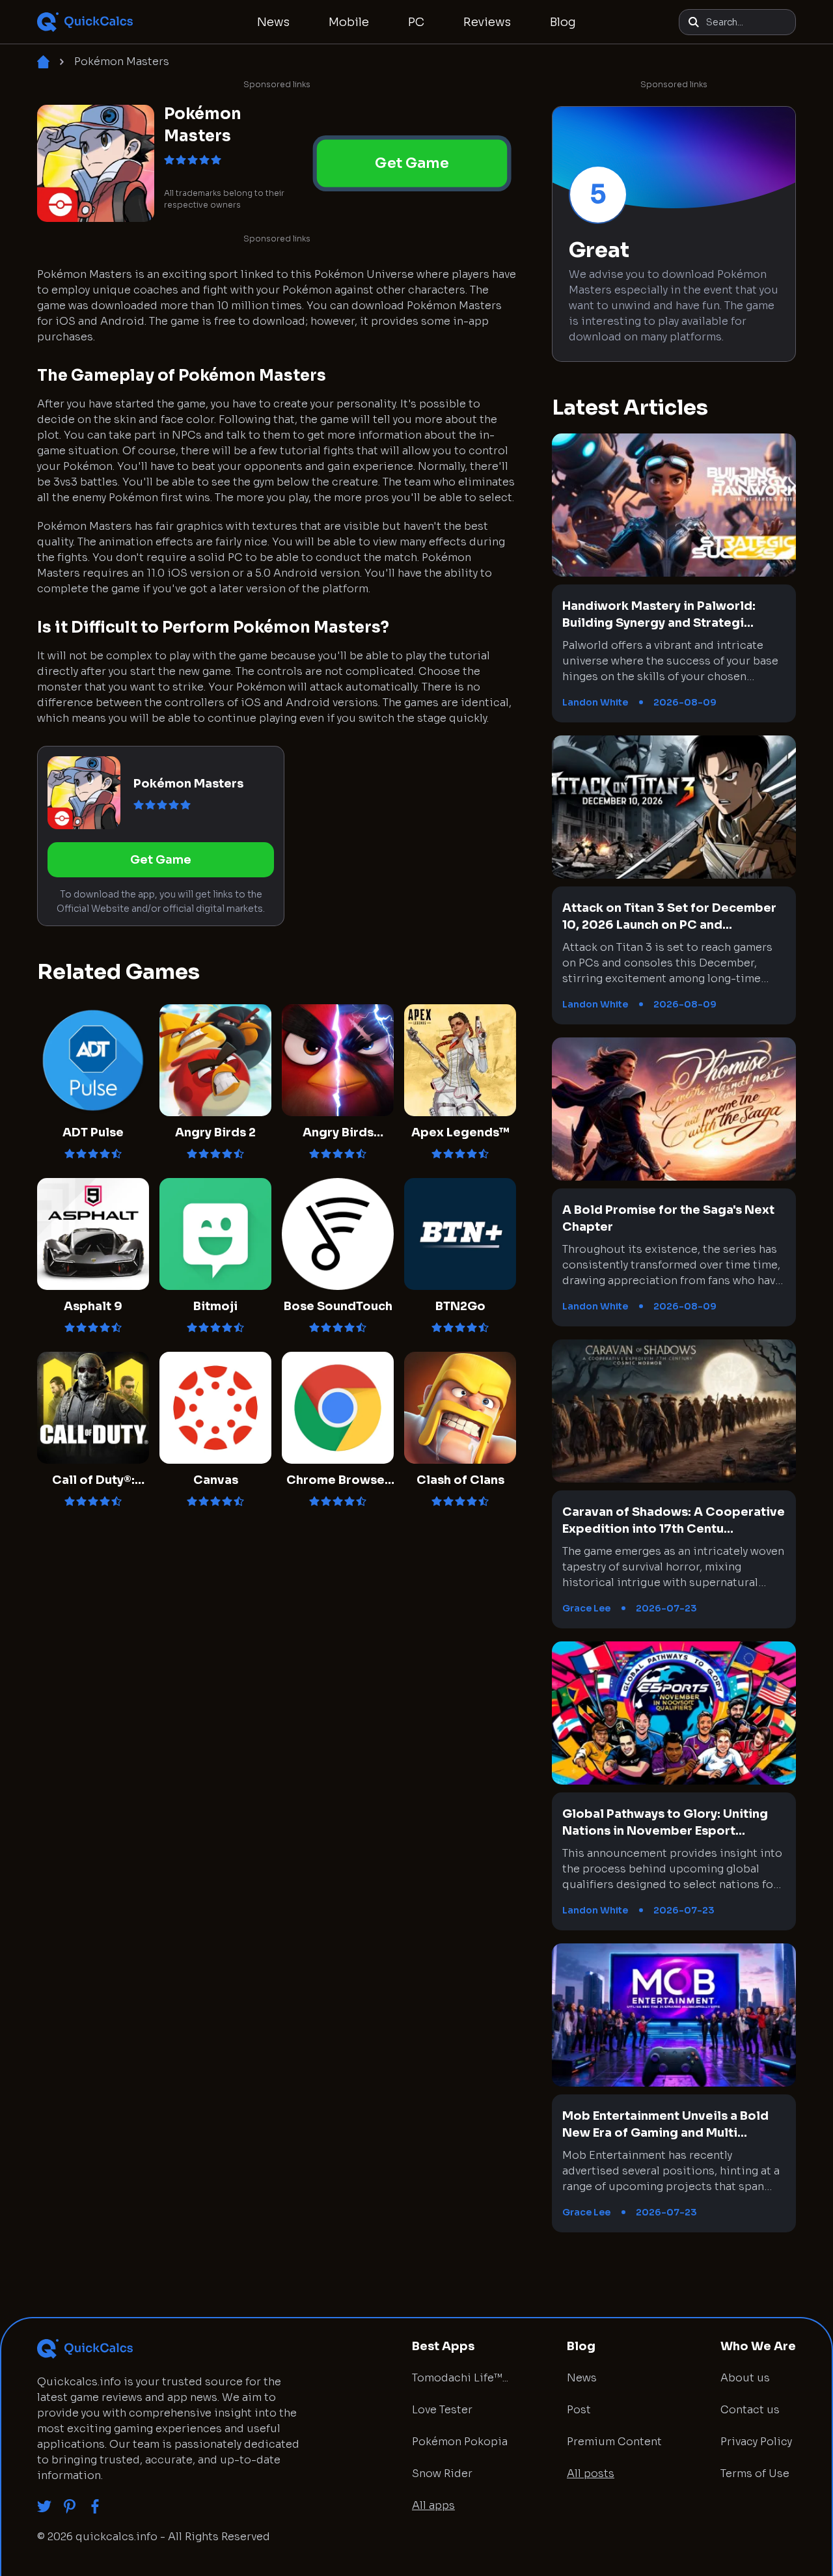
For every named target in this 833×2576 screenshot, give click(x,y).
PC (416, 22)
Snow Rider (442, 2473)
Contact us (750, 2410)
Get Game (412, 163)
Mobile (349, 22)
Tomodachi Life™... (460, 2378)
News (273, 22)
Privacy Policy (756, 2442)
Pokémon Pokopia (460, 2442)
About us (745, 2378)
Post (579, 2410)
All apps (433, 2505)
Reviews (487, 22)
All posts (591, 2473)
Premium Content (614, 2442)
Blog (563, 22)
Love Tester (442, 2410)
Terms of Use (755, 2473)
